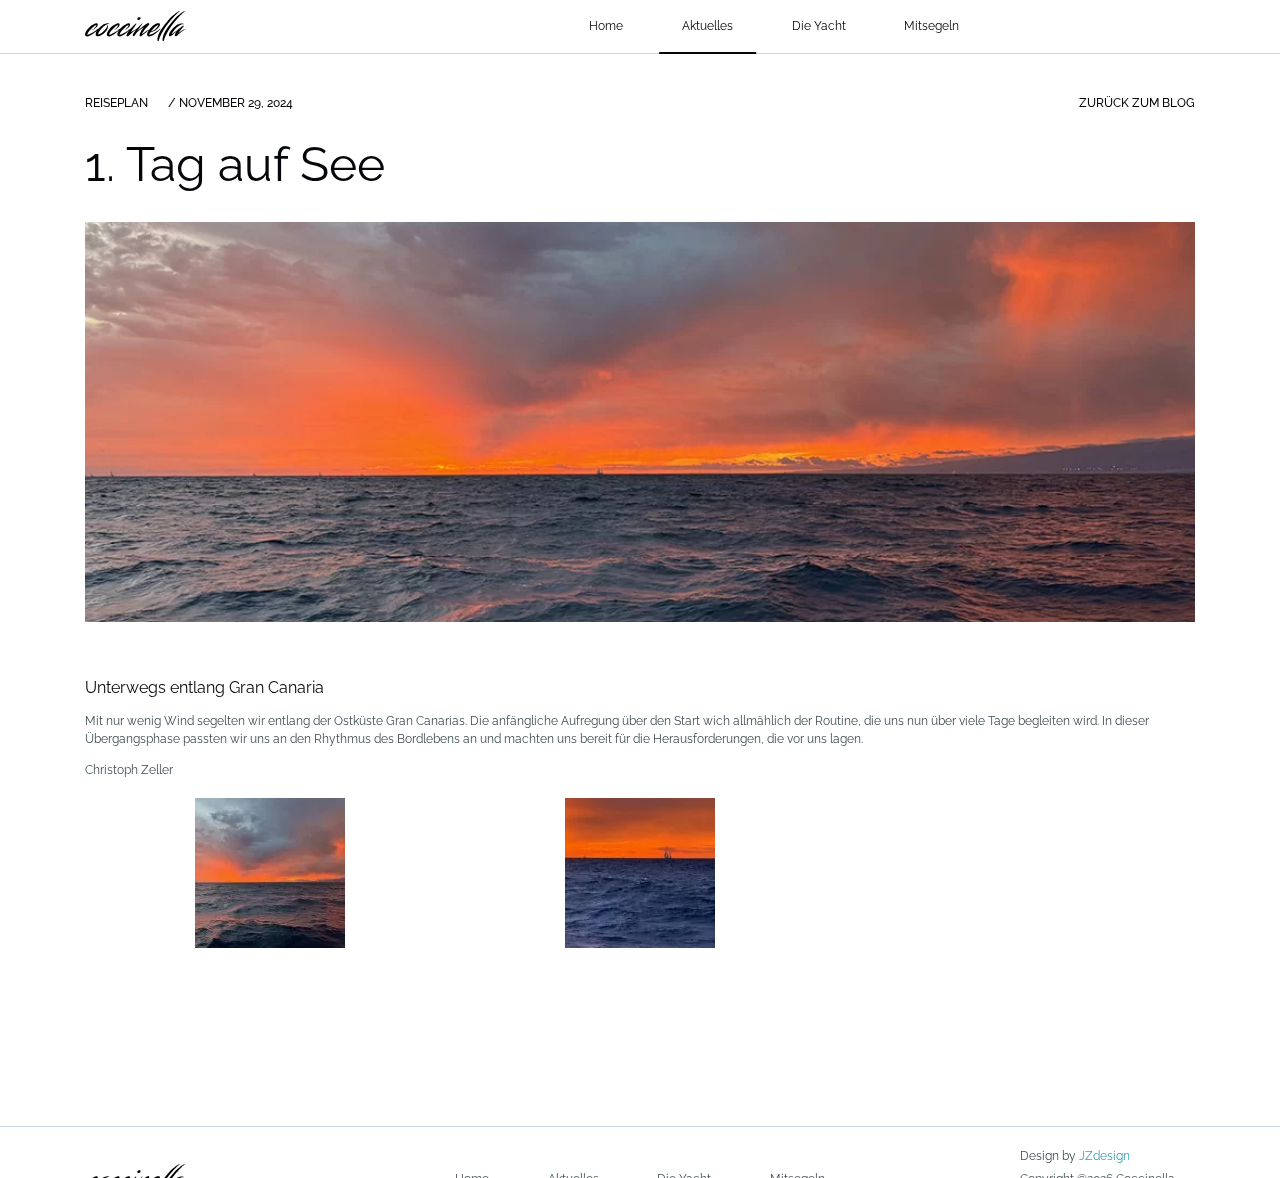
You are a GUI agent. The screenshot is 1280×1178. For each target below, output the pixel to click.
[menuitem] (606, 26)
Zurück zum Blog (1137, 103)
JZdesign (1104, 1156)
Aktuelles (707, 26)
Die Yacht (819, 26)
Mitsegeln (931, 26)
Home (606, 26)
